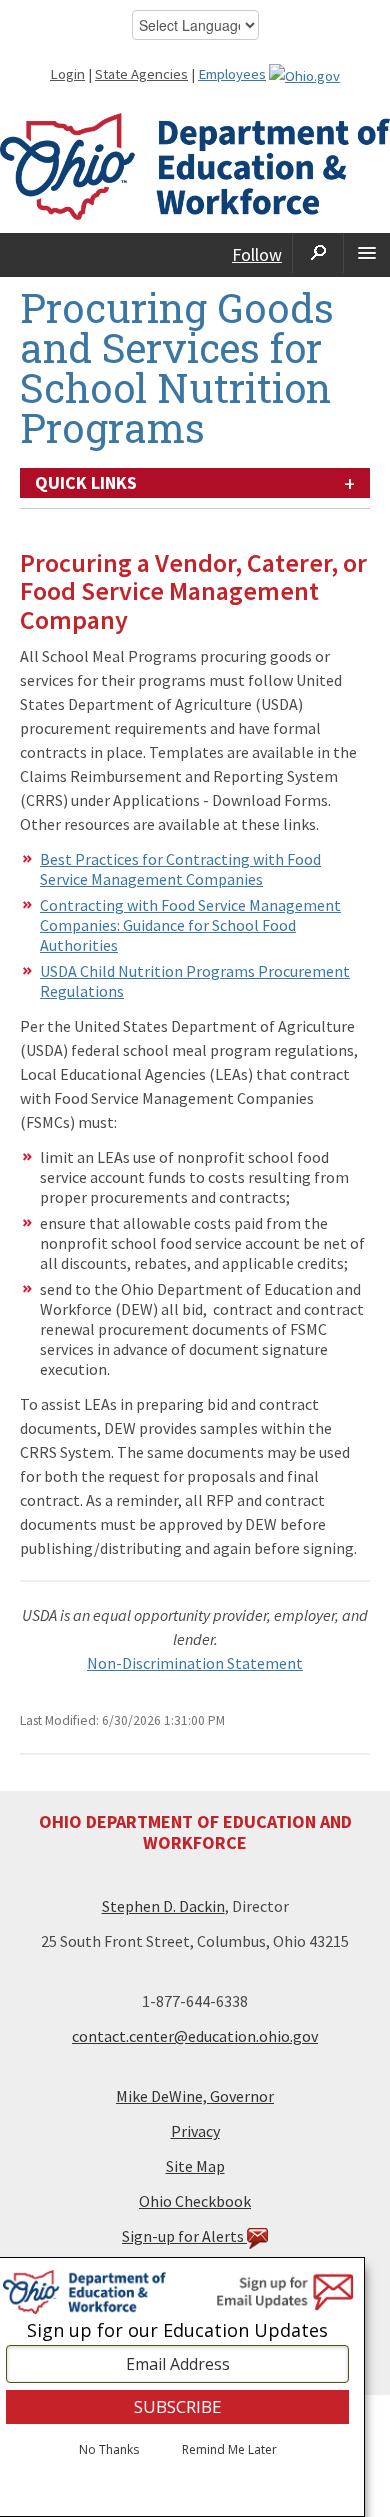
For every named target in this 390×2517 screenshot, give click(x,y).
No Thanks (109, 2450)
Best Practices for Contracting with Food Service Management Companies (180, 869)
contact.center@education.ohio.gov (195, 2036)
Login (67, 74)
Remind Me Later (229, 2450)
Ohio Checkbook (195, 2201)
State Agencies (141, 74)
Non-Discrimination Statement (195, 1663)
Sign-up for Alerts (184, 2236)
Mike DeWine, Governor (195, 2096)
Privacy (195, 2131)
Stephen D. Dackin (163, 1906)
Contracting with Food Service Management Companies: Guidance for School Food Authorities (190, 925)
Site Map (195, 2166)
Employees (232, 74)
